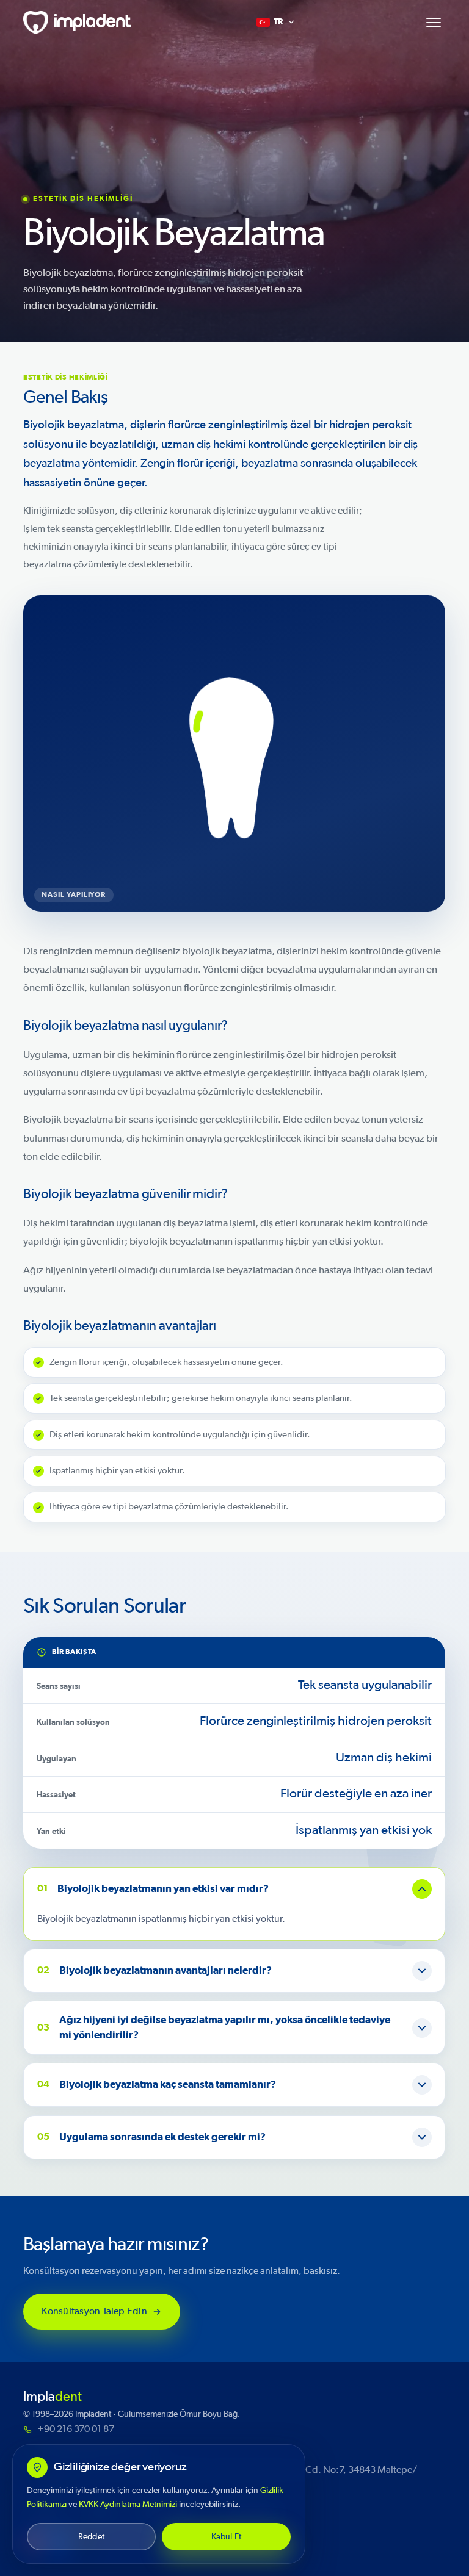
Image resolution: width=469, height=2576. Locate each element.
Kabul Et (227, 2537)
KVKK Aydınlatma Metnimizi (128, 2504)
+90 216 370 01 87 (76, 2429)
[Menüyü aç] (434, 23)
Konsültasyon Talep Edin (95, 2311)
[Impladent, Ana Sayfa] (77, 23)
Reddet (91, 2537)
